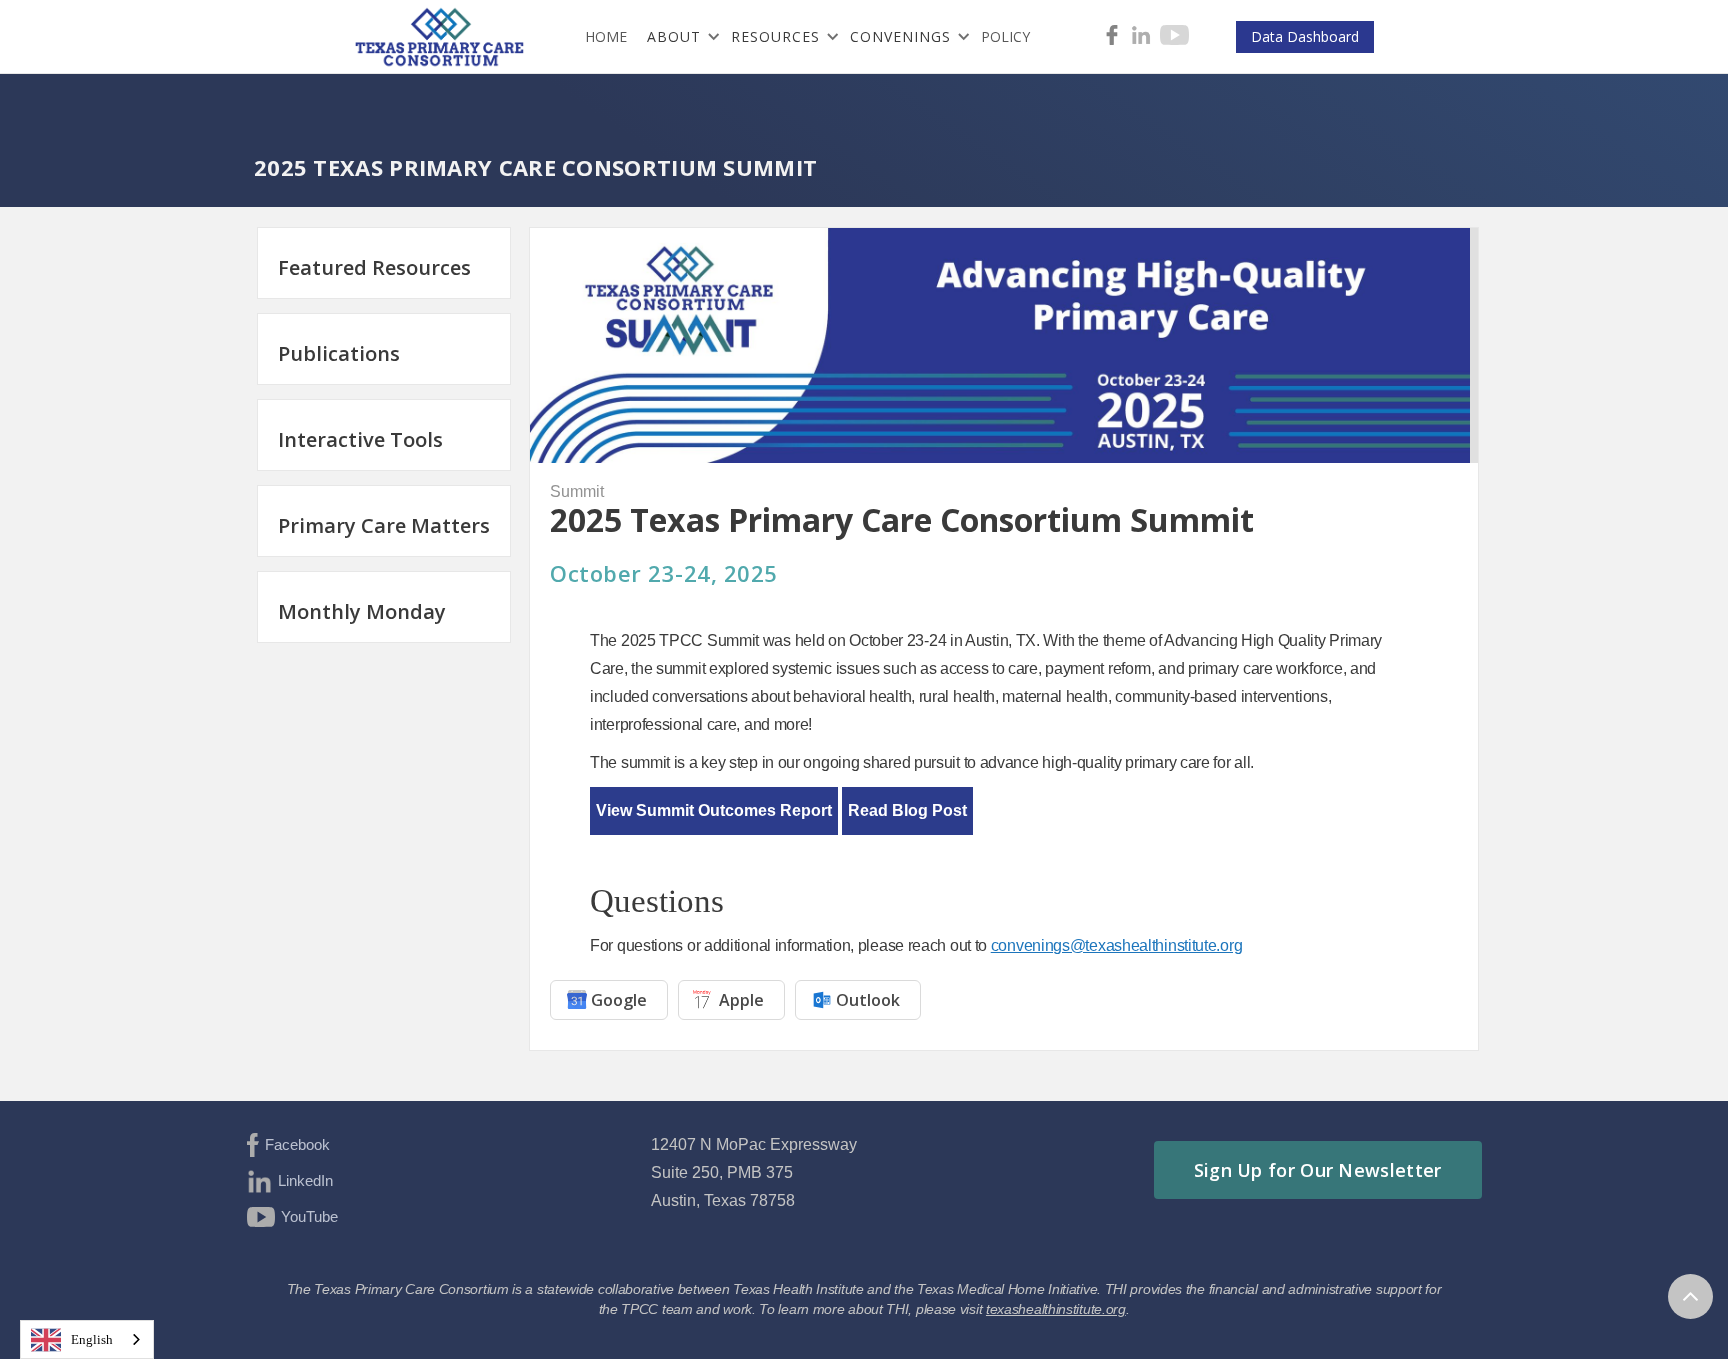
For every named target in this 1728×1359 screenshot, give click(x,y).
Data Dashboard (1305, 36)
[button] (679, 37)
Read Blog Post (907, 810)
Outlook (868, 1000)
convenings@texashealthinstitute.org (1117, 945)
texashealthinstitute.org (1056, 1309)
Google (619, 1000)
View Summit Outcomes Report (714, 810)
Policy (1005, 36)
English (92, 1339)
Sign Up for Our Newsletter (1318, 1170)
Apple (741, 1000)
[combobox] (87, 1339)
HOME (606, 36)
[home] (445, 37)
